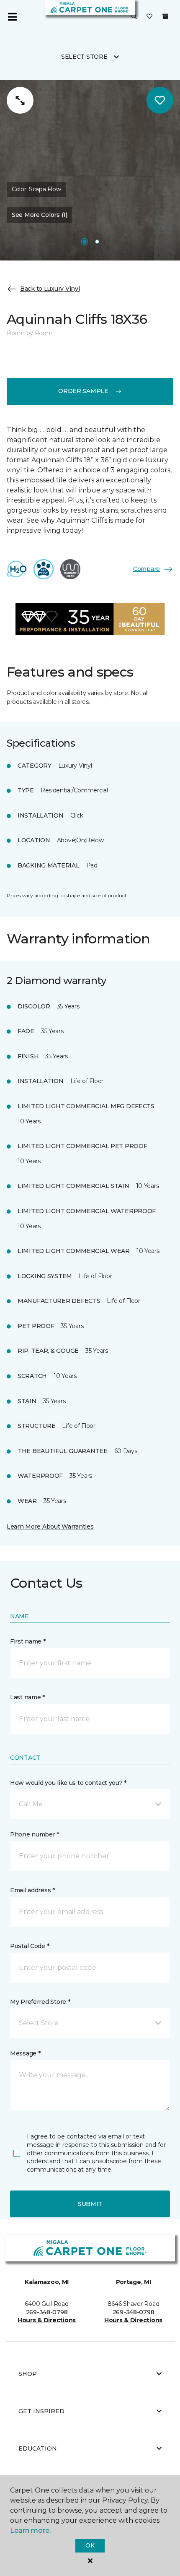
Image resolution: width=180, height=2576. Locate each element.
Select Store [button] (84, 57)
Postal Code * (30, 1946)
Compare (147, 569)
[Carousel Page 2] (97, 242)
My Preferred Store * (40, 2002)
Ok (90, 2545)
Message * (25, 2053)
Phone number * (35, 1834)
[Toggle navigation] (12, 17)
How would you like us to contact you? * (68, 1783)
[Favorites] (149, 17)
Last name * (27, 1697)
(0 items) (165, 16)
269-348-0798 (47, 2312)
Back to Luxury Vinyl (50, 289)
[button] (134, 17)
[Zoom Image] (20, 100)
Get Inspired (41, 2411)
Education (38, 2448)
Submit (90, 2204)
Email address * (32, 1890)
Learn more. (30, 2530)
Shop (28, 2374)
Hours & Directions (47, 2320)
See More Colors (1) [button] (40, 215)
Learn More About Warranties (50, 1526)
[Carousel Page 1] (85, 242)
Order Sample (83, 391)
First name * (28, 1641)
